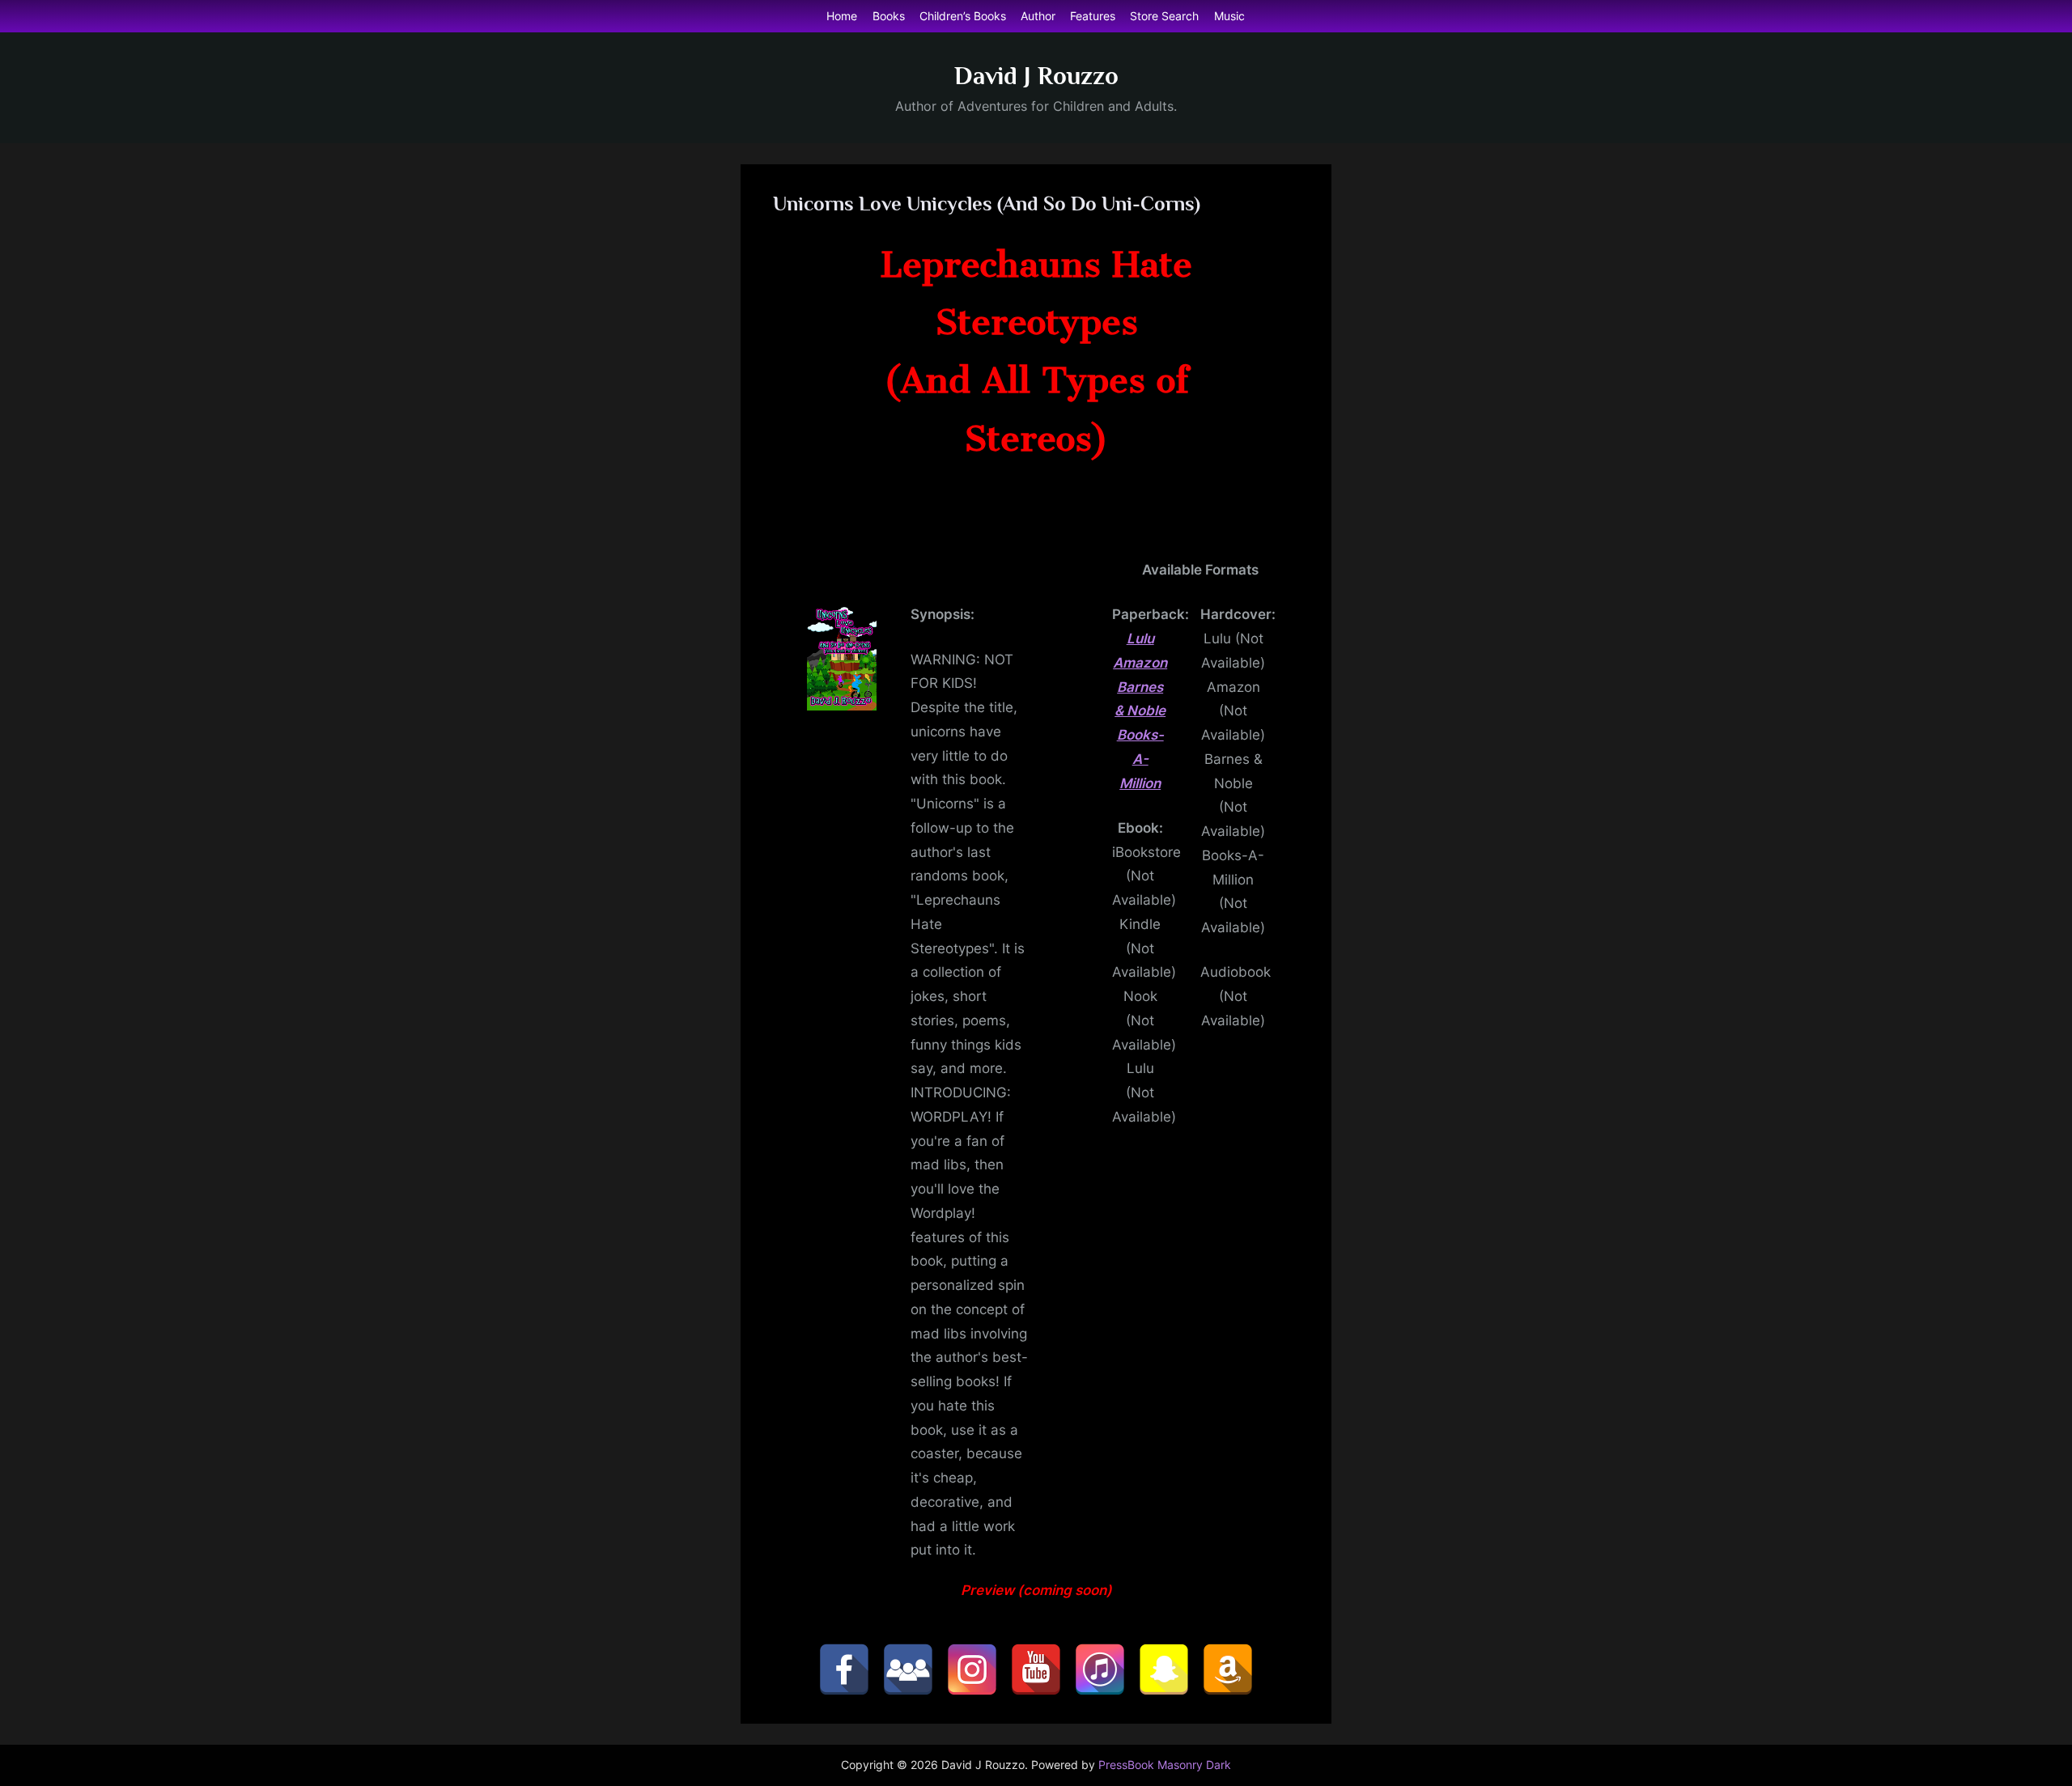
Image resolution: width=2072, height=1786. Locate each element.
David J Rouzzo (1036, 76)
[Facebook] (844, 1669)
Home (842, 16)
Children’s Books (963, 16)
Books (889, 16)
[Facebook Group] (908, 1669)
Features (1093, 16)
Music (1229, 16)
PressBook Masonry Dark (1165, 1765)
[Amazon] (1228, 1669)
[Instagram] (972, 1669)
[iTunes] (1100, 1669)
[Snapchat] (1164, 1669)
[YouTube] (1036, 1669)
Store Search (1164, 16)
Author (1038, 16)
